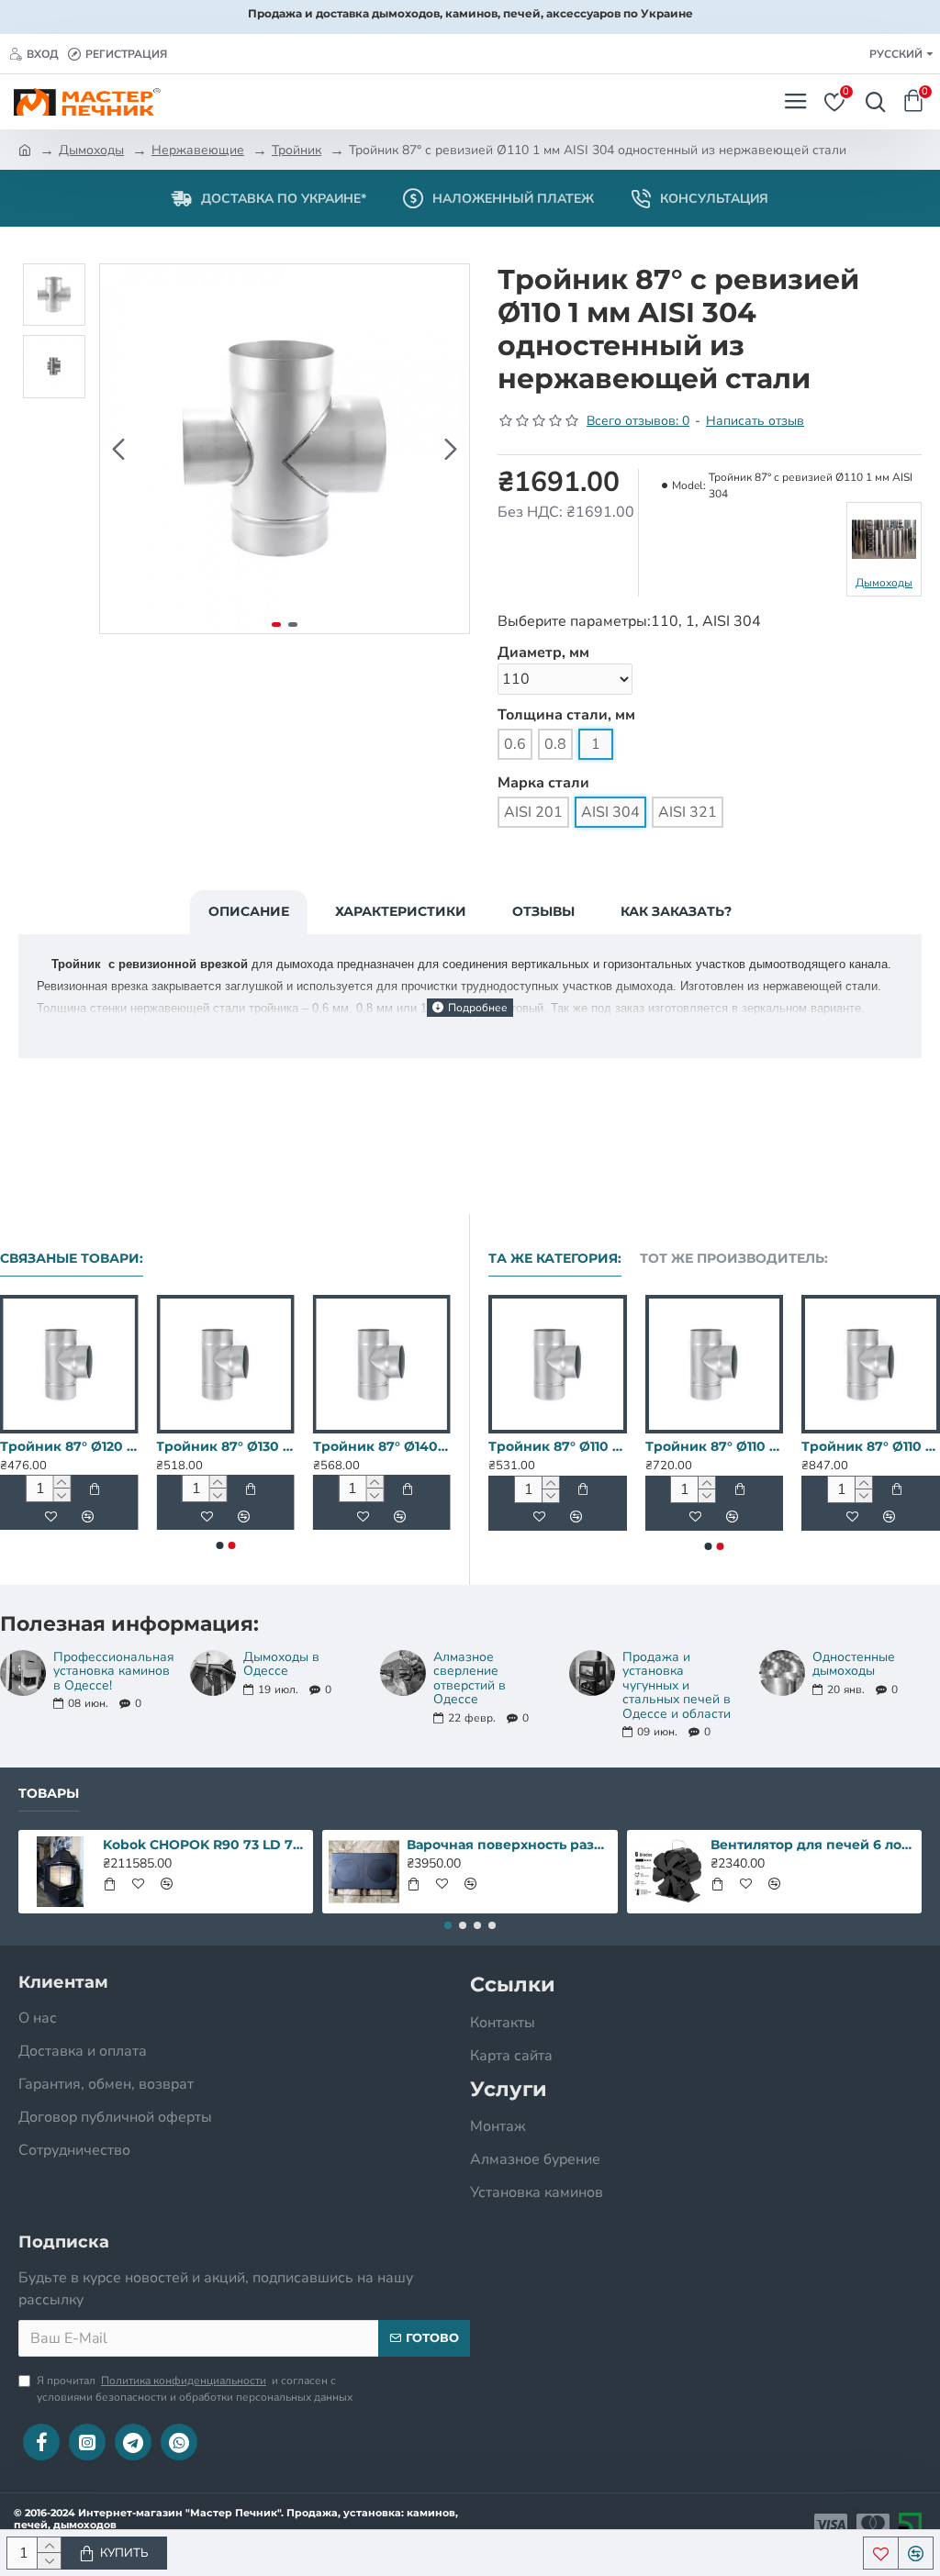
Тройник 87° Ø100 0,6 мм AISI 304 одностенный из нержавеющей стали (683, 1446)
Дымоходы (91, 150)
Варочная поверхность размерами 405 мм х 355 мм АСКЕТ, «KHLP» (509, 1845)
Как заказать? (676, 911)
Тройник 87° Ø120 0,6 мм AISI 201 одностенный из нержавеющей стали (69, 1446)
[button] (118, 449)
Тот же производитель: (734, 1259)
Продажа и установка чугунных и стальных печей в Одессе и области (677, 1685)
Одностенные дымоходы (854, 1664)
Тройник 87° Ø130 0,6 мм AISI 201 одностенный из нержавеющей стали (225, 1446)
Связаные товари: (72, 1259)
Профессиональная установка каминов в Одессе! (113, 1671)
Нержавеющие (198, 150)
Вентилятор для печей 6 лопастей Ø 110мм (812, 1845)
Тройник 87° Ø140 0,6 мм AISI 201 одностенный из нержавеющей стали (382, 1446)
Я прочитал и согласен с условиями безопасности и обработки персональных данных (195, 2389)
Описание (249, 911)
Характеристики (401, 911)
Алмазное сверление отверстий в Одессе (470, 1678)
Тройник (297, 150)
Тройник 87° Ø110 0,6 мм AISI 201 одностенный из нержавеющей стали (840, 1446)
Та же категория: (555, 1259)
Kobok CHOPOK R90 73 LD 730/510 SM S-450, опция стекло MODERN (205, 1845)
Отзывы (543, 911)
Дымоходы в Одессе (281, 1664)
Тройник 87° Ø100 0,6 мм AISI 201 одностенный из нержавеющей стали (527, 1446)
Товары (49, 1794)
